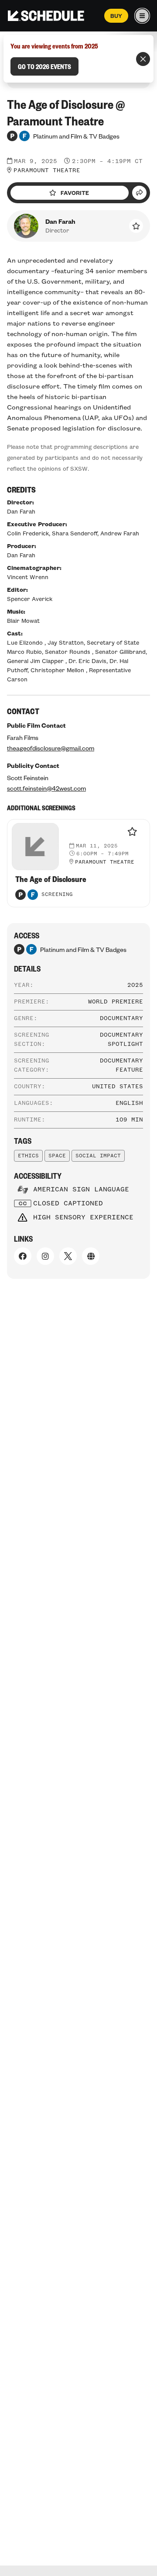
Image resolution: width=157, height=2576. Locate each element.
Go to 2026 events (44, 66)
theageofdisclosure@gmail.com (51, 748)
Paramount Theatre (47, 170)
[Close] (143, 59)
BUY (116, 16)
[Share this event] (139, 193)
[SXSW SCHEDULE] (46, 16)
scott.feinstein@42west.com (46, 788)
